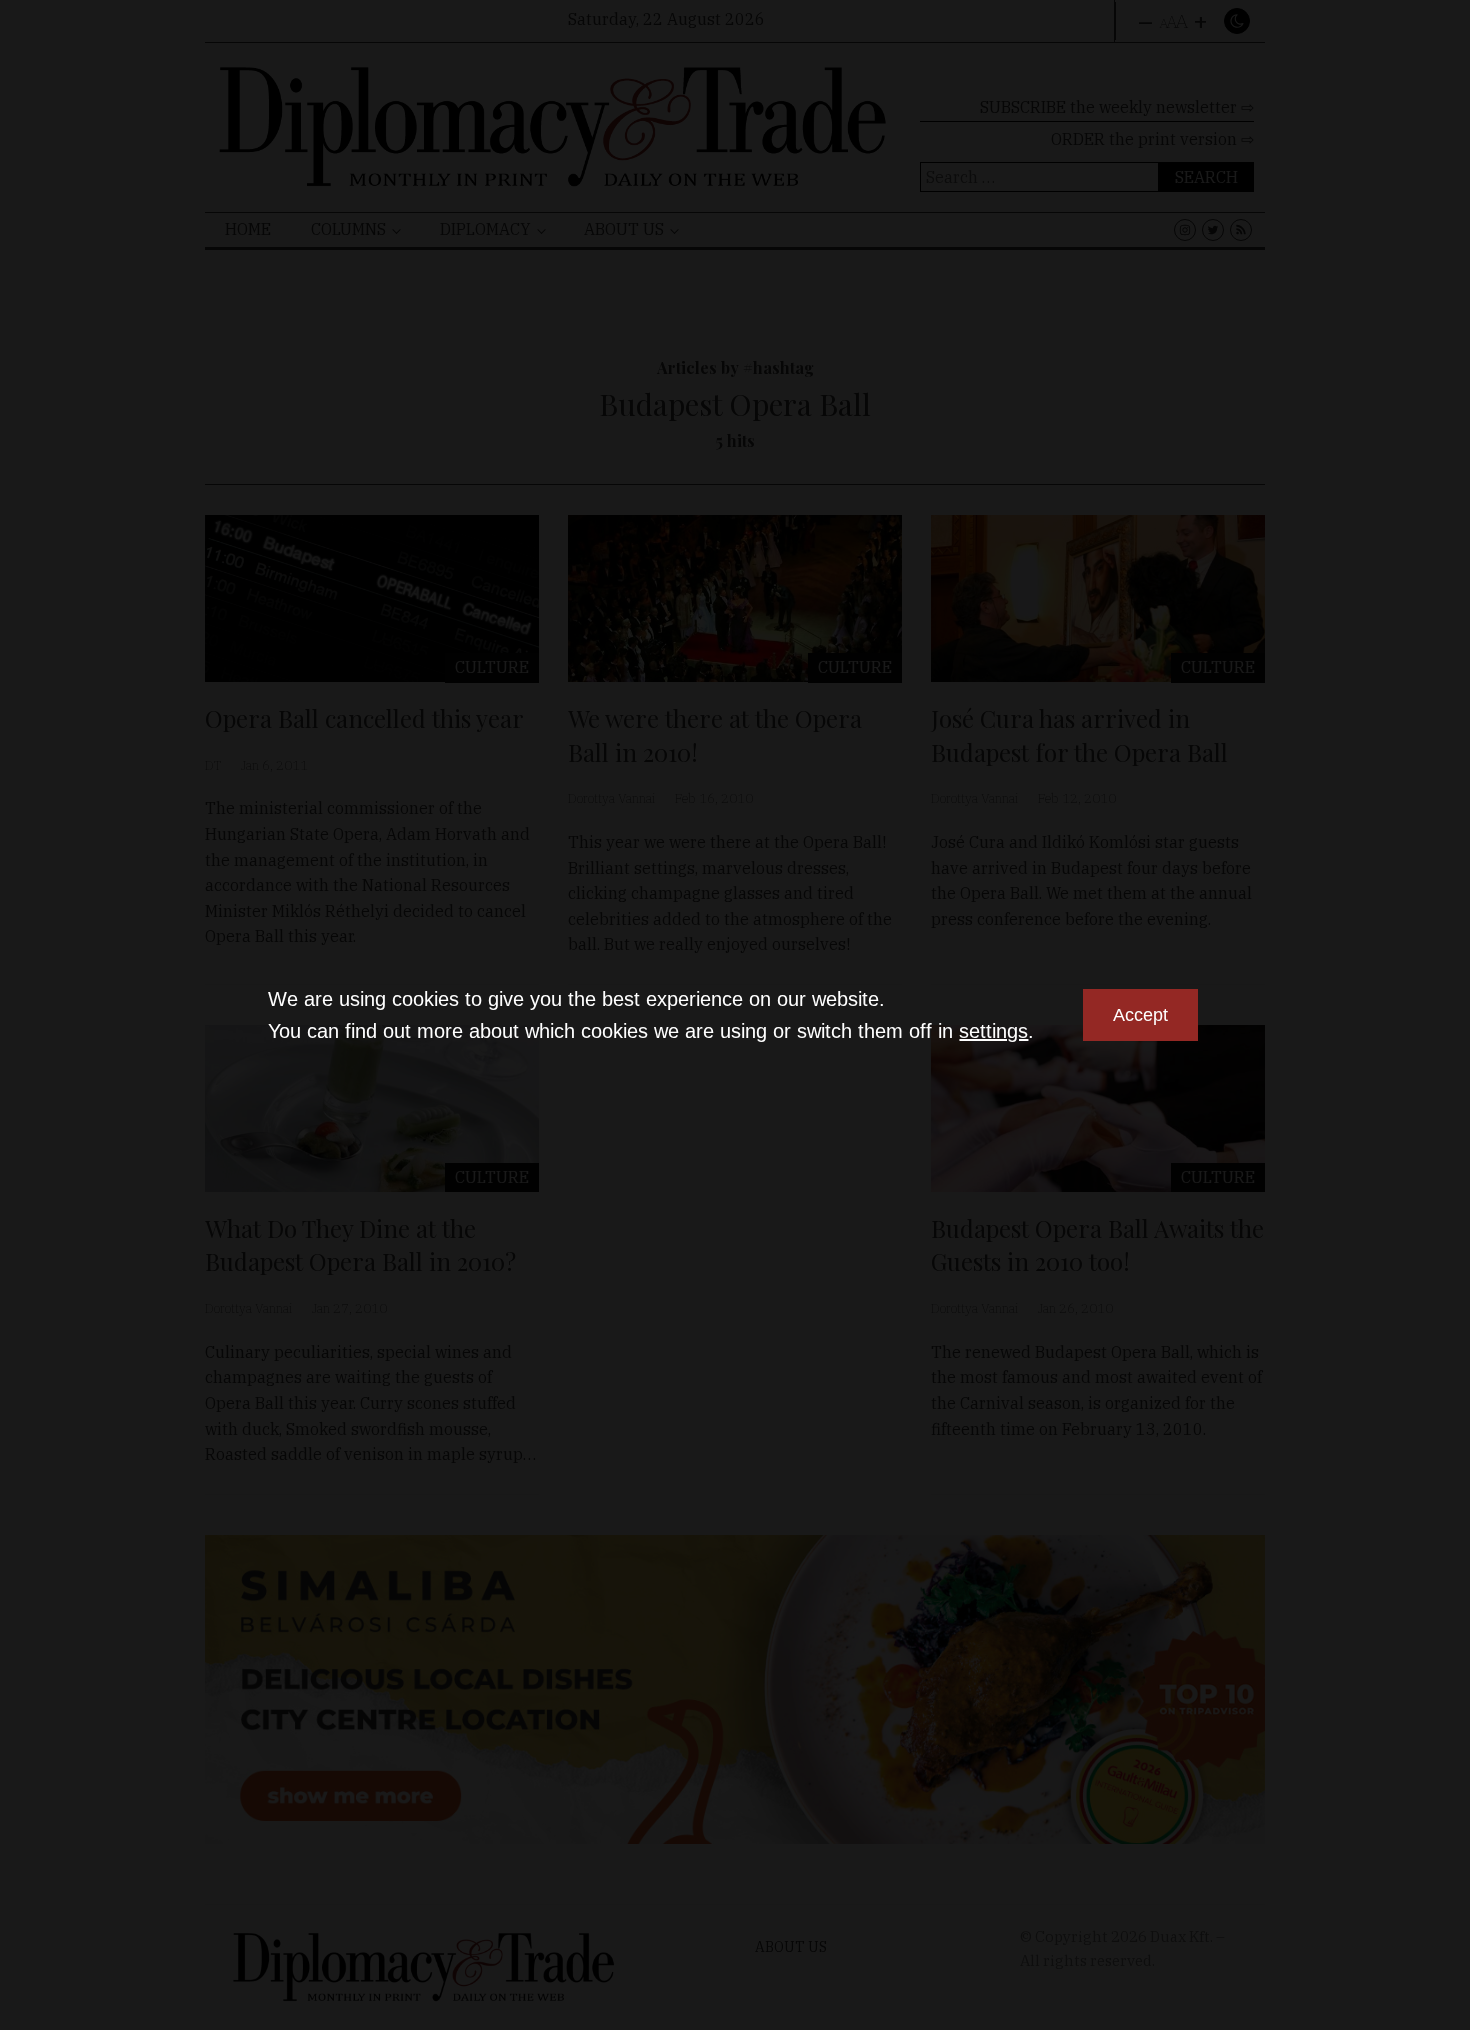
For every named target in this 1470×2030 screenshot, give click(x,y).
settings (993, 1031)
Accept (1140, 1015)
